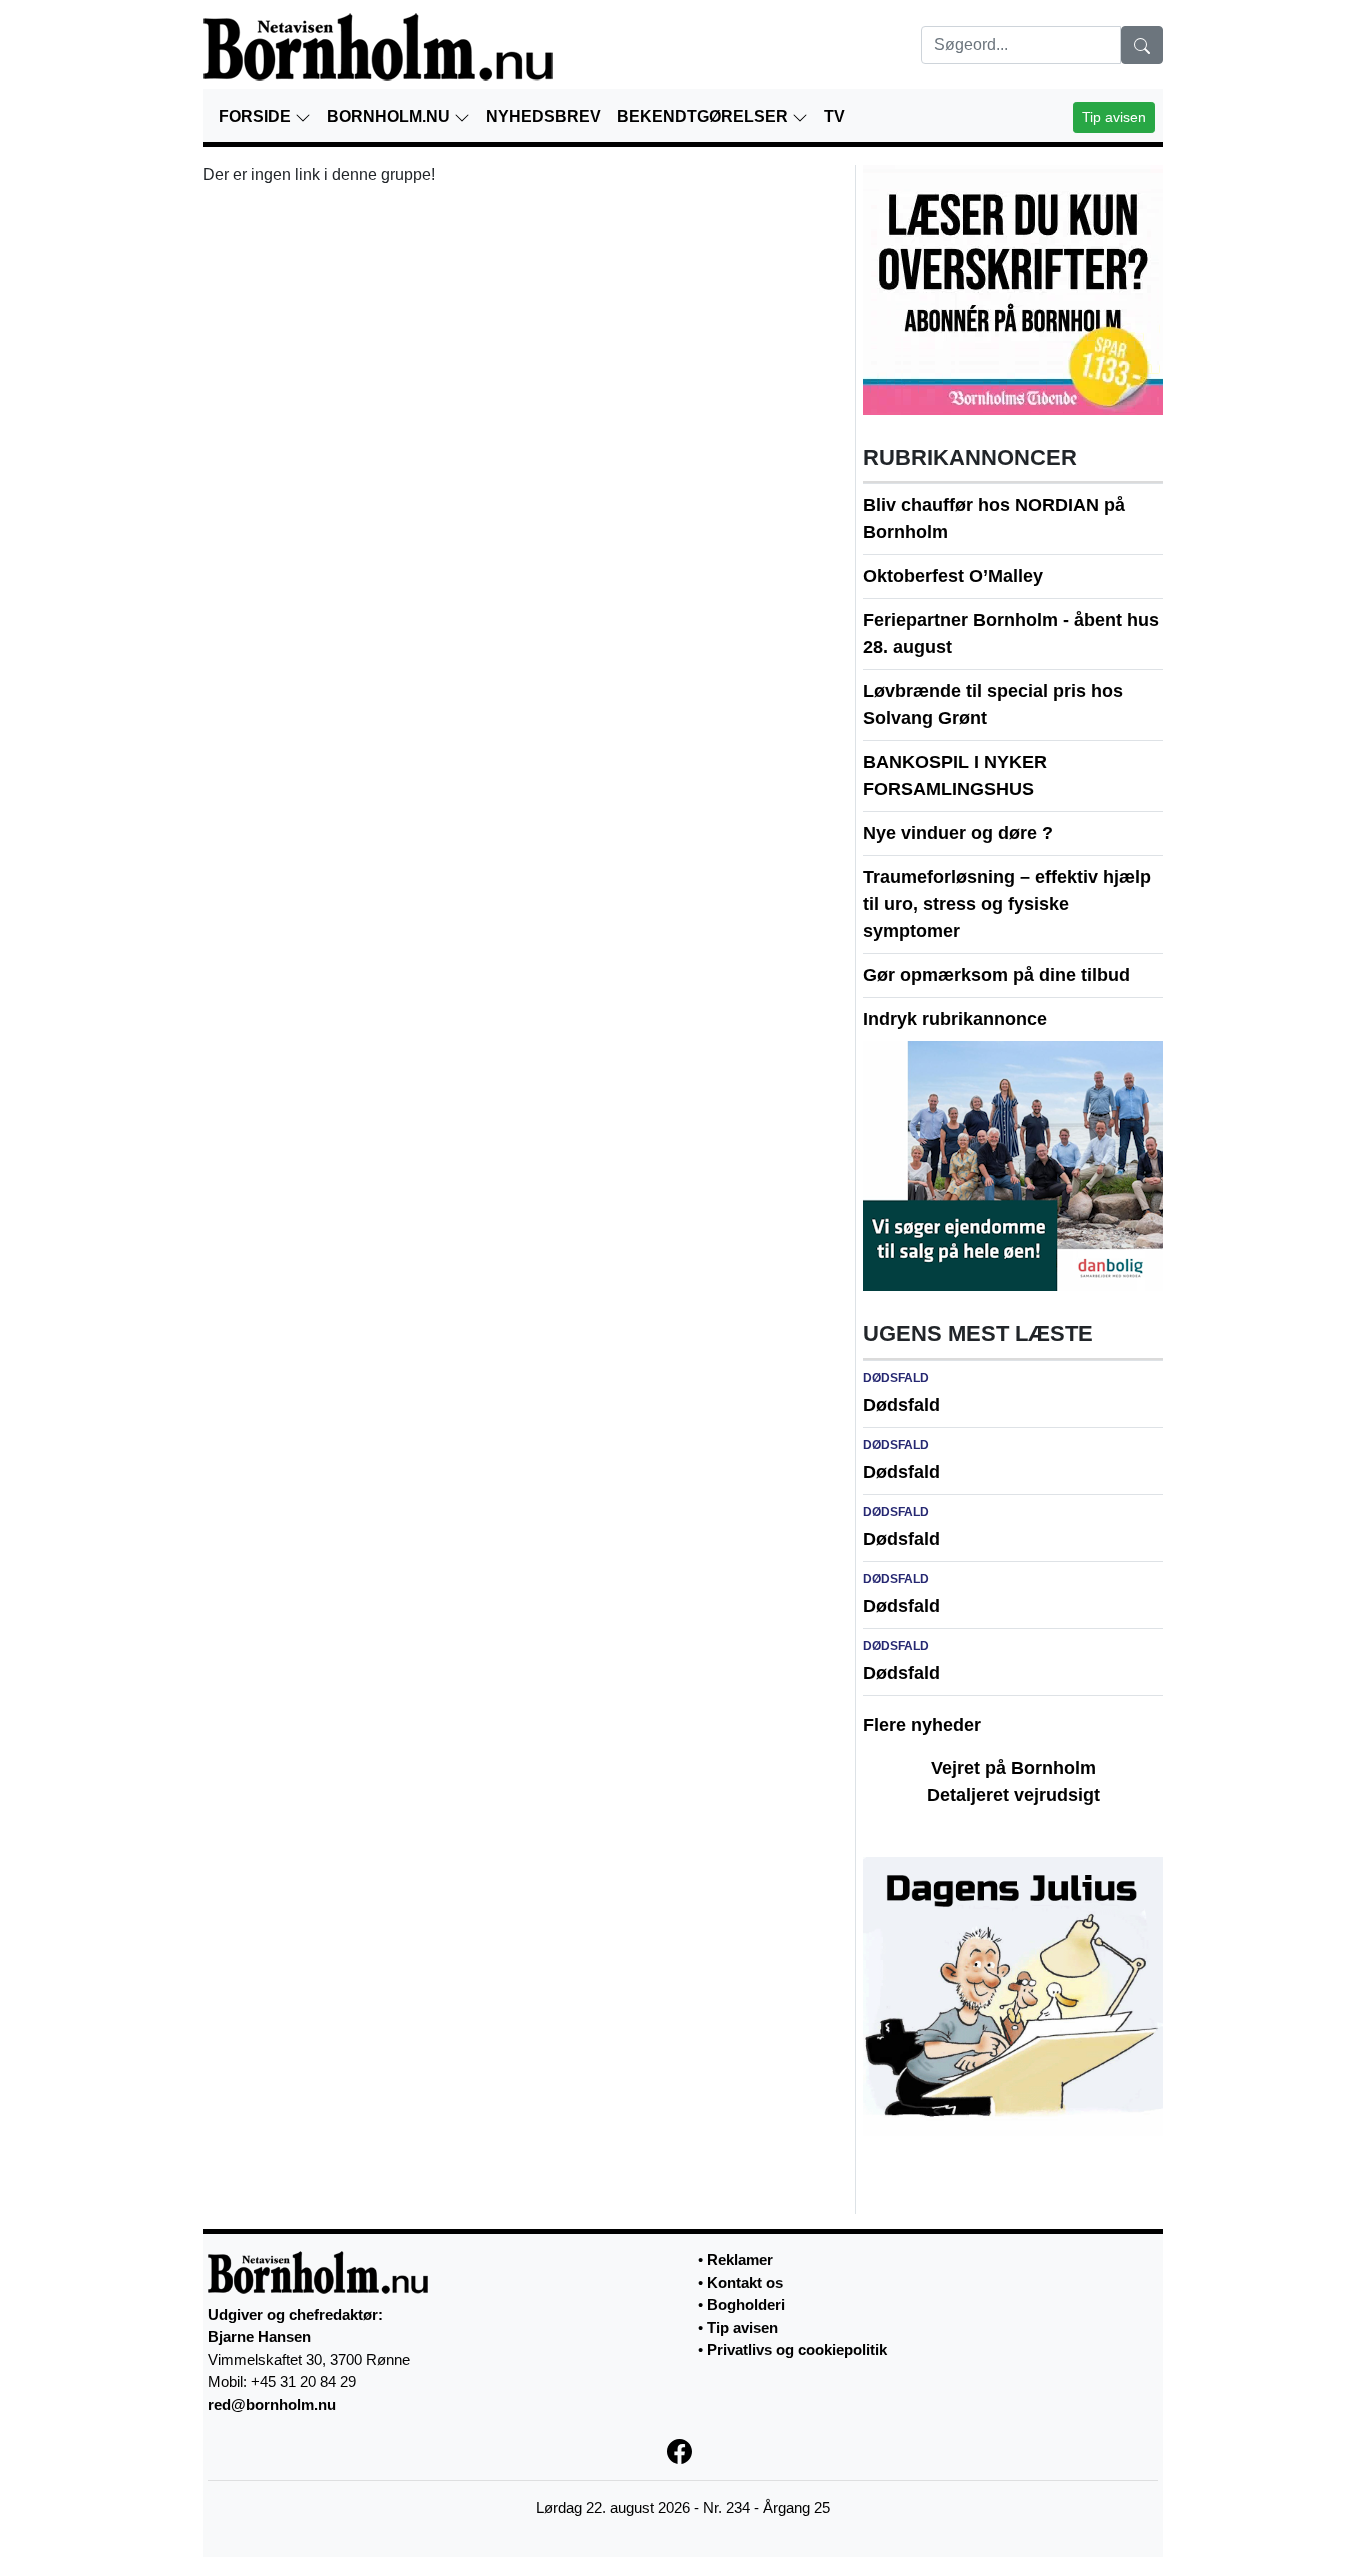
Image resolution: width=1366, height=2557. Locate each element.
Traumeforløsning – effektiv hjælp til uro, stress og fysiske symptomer (1007, 904)
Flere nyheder (922, 1725)
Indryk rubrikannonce (955, 1019)
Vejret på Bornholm (1013, 1768)
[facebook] (683, 2449)
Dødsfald (901, 1405)
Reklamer (740, 2259)
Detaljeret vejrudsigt (1013, 1795)
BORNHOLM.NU (390, 116)
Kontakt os (745, 2282)
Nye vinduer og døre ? (958, 833)
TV (834, 116)
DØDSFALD (896, 1378)
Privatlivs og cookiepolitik (797, 2349)
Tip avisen (1114, 117)
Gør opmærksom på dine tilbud (996, 975)
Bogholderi (746, 2304)
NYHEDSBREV (543, 116)
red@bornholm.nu (272, 2404)
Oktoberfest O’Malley (953, 576)
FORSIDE (257, 116)
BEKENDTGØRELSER (704, 116)
